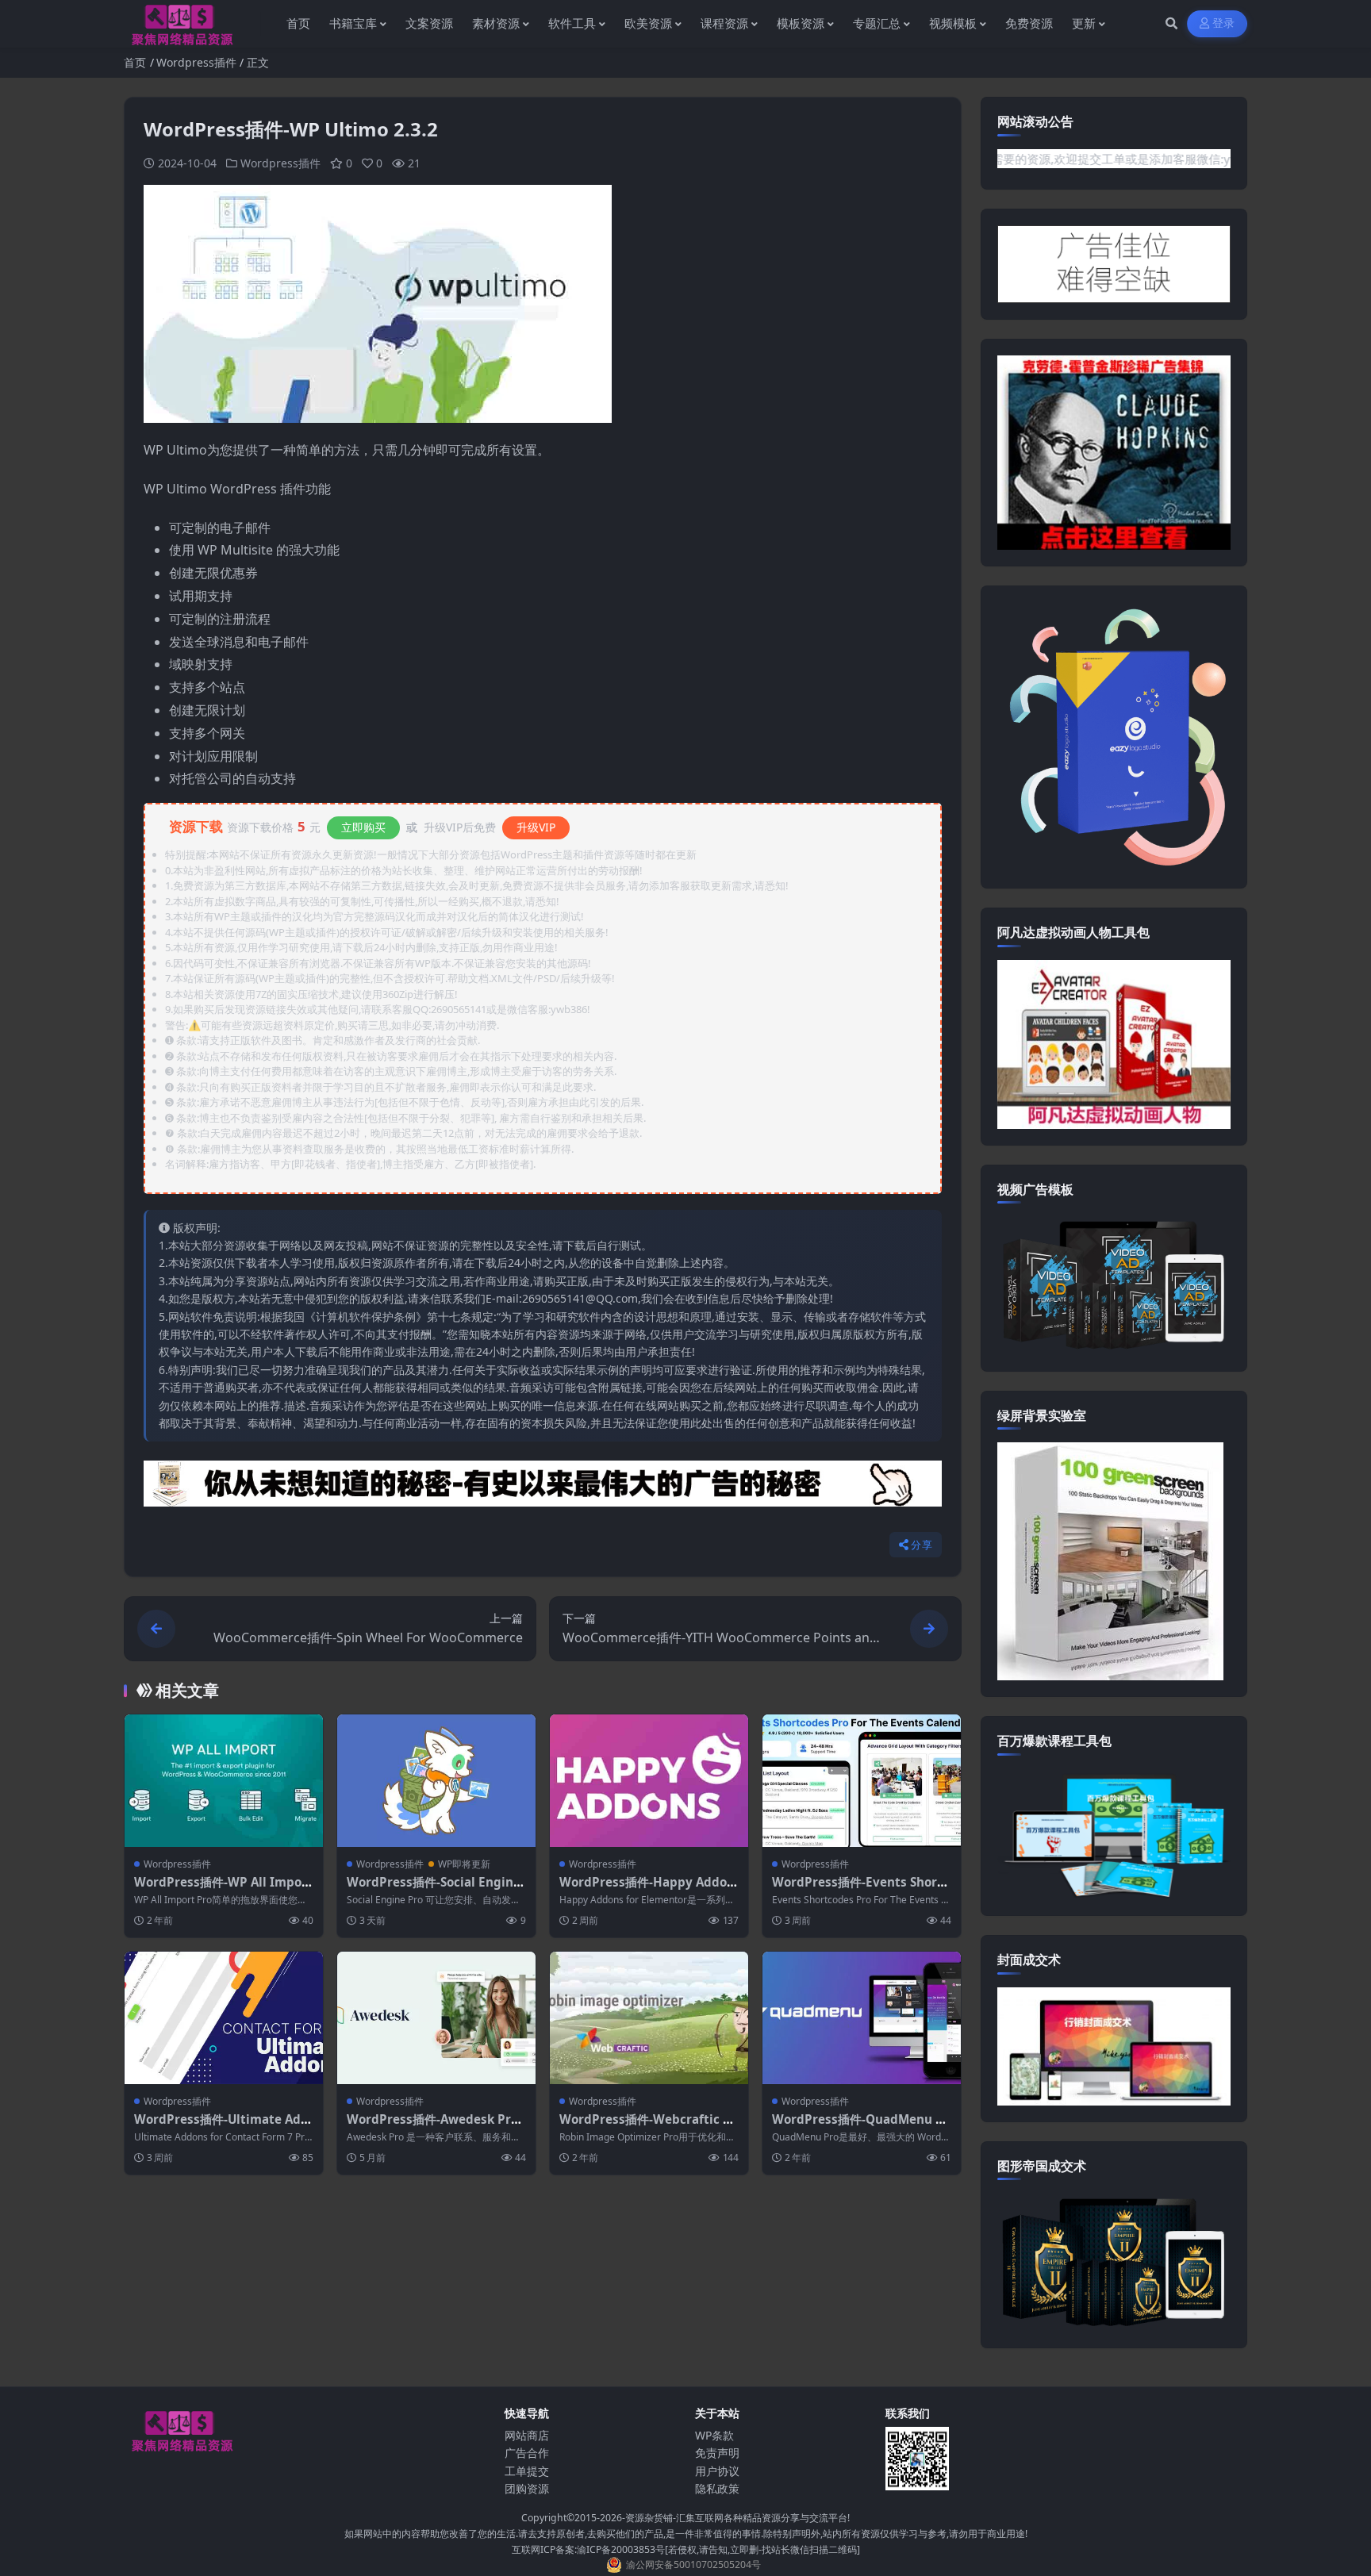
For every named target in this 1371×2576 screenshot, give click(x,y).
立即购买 (363, 827)
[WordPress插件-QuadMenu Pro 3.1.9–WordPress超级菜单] (862, 2018)
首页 (135, 62)
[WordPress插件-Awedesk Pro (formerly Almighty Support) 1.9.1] (436, 2018)
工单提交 (527, 2471)
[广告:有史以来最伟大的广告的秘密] (543, 1488)
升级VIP (536, 827)
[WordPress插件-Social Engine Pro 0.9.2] (436, 1781)
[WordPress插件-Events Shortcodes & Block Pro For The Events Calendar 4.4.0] (862, 1781)
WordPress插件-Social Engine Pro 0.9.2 (434, 1890)
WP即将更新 (464, 1864)
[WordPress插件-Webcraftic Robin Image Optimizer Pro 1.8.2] (649, 2018)
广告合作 (527, 2453)
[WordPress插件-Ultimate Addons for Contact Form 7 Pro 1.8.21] (224, 2018)
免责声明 (717, 2453)
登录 (1224, 23)
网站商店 (527, 2435)
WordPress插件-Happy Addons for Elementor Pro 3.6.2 (647, 1890)
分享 (922, 1545)
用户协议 (717, 2471)
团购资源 (527, 2488)
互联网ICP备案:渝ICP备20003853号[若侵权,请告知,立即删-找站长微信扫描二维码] (686, 2549)
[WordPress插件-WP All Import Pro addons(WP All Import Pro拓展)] (224, 1781)
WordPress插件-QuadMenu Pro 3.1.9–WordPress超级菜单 (860, 2127)
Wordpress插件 (196, 62)
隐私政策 (717, 2488)
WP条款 (714, 2435)
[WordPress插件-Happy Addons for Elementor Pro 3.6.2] (649, 1781)
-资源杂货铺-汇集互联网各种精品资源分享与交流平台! (736, 2518)
